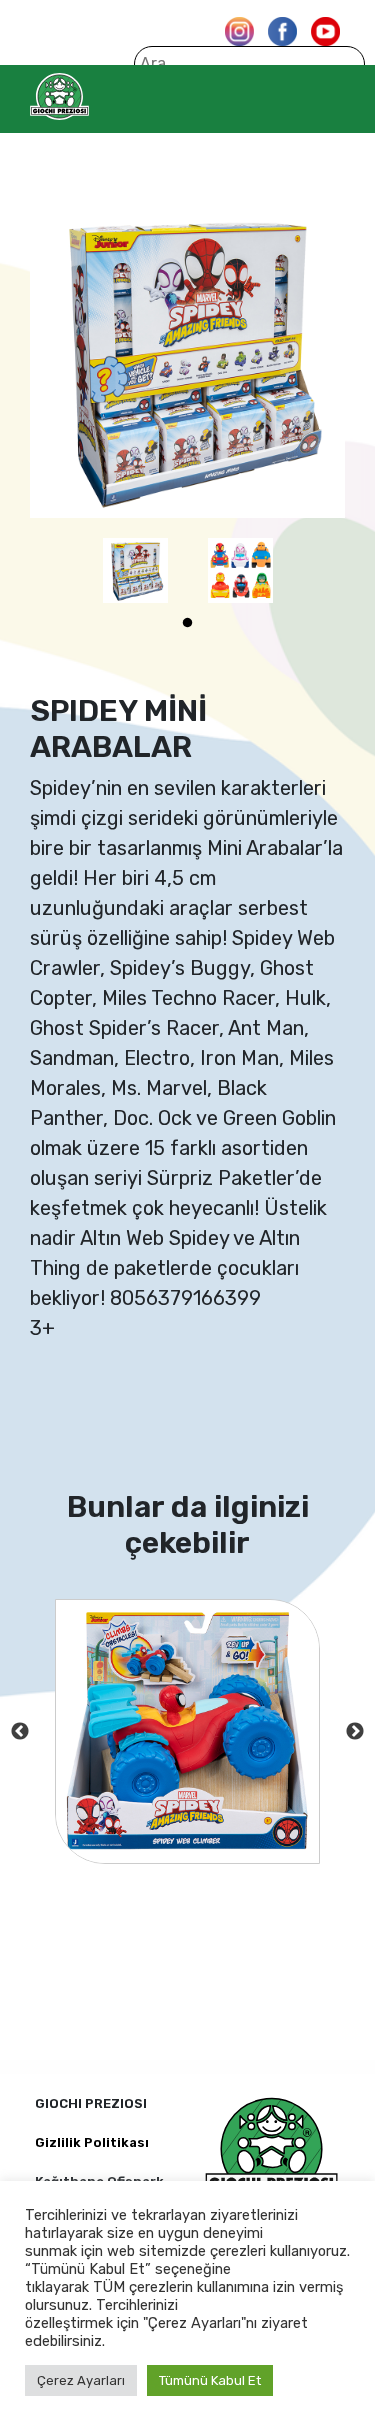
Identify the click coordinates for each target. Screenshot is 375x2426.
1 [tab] (188, 623)
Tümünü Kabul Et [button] (210, 2380)
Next (355, 1732)
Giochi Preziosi (98, 96)
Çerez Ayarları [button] (81, 2380)
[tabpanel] (135, 570)
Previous (20, 1732)
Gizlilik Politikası (92, 2142)
